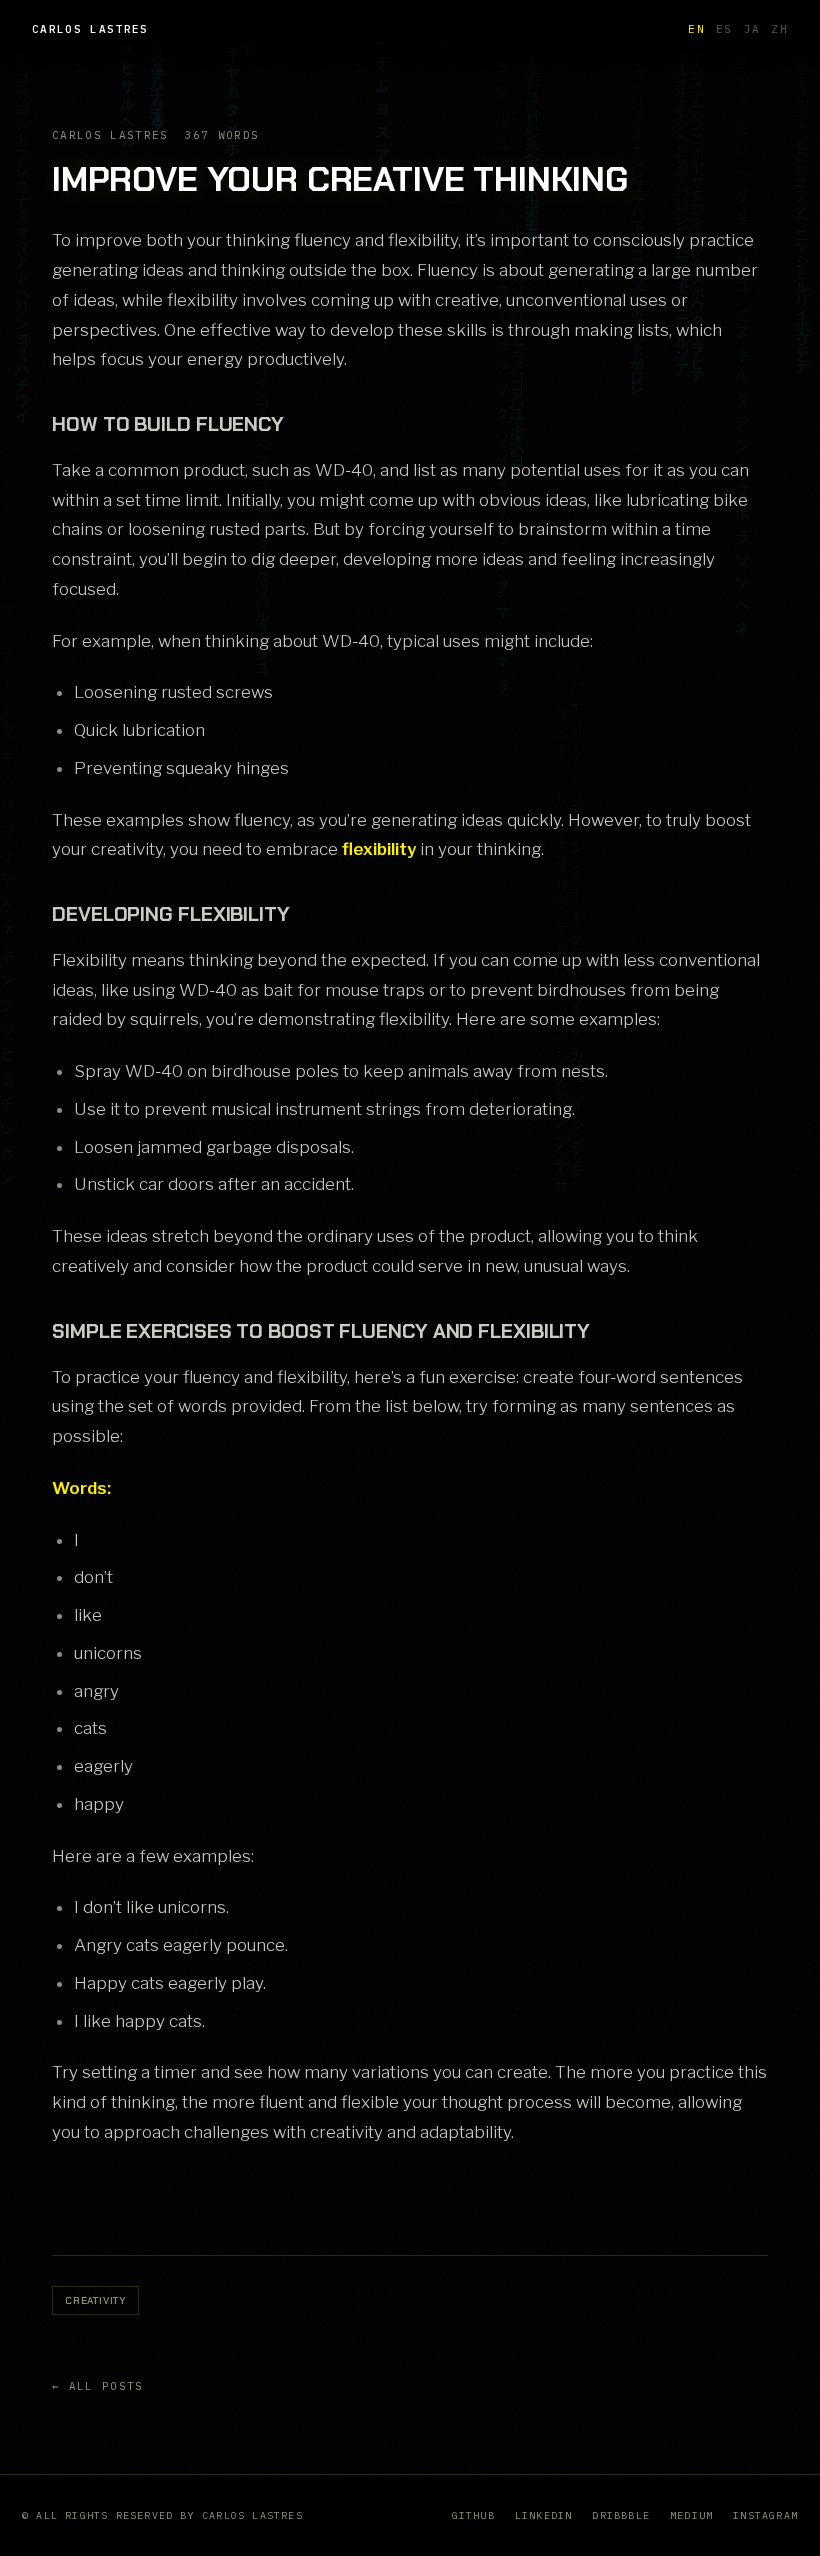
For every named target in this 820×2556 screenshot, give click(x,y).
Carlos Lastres (90, 29)
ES (724, 29)
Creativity (95, 2300)
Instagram (765, 2515)
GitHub (473, 2515)
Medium (691, 2515)
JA (752, 29)
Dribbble (621, 2515)
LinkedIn (544, 2515)
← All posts (98, 2386)
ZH (779, 29)
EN (696, 29)
